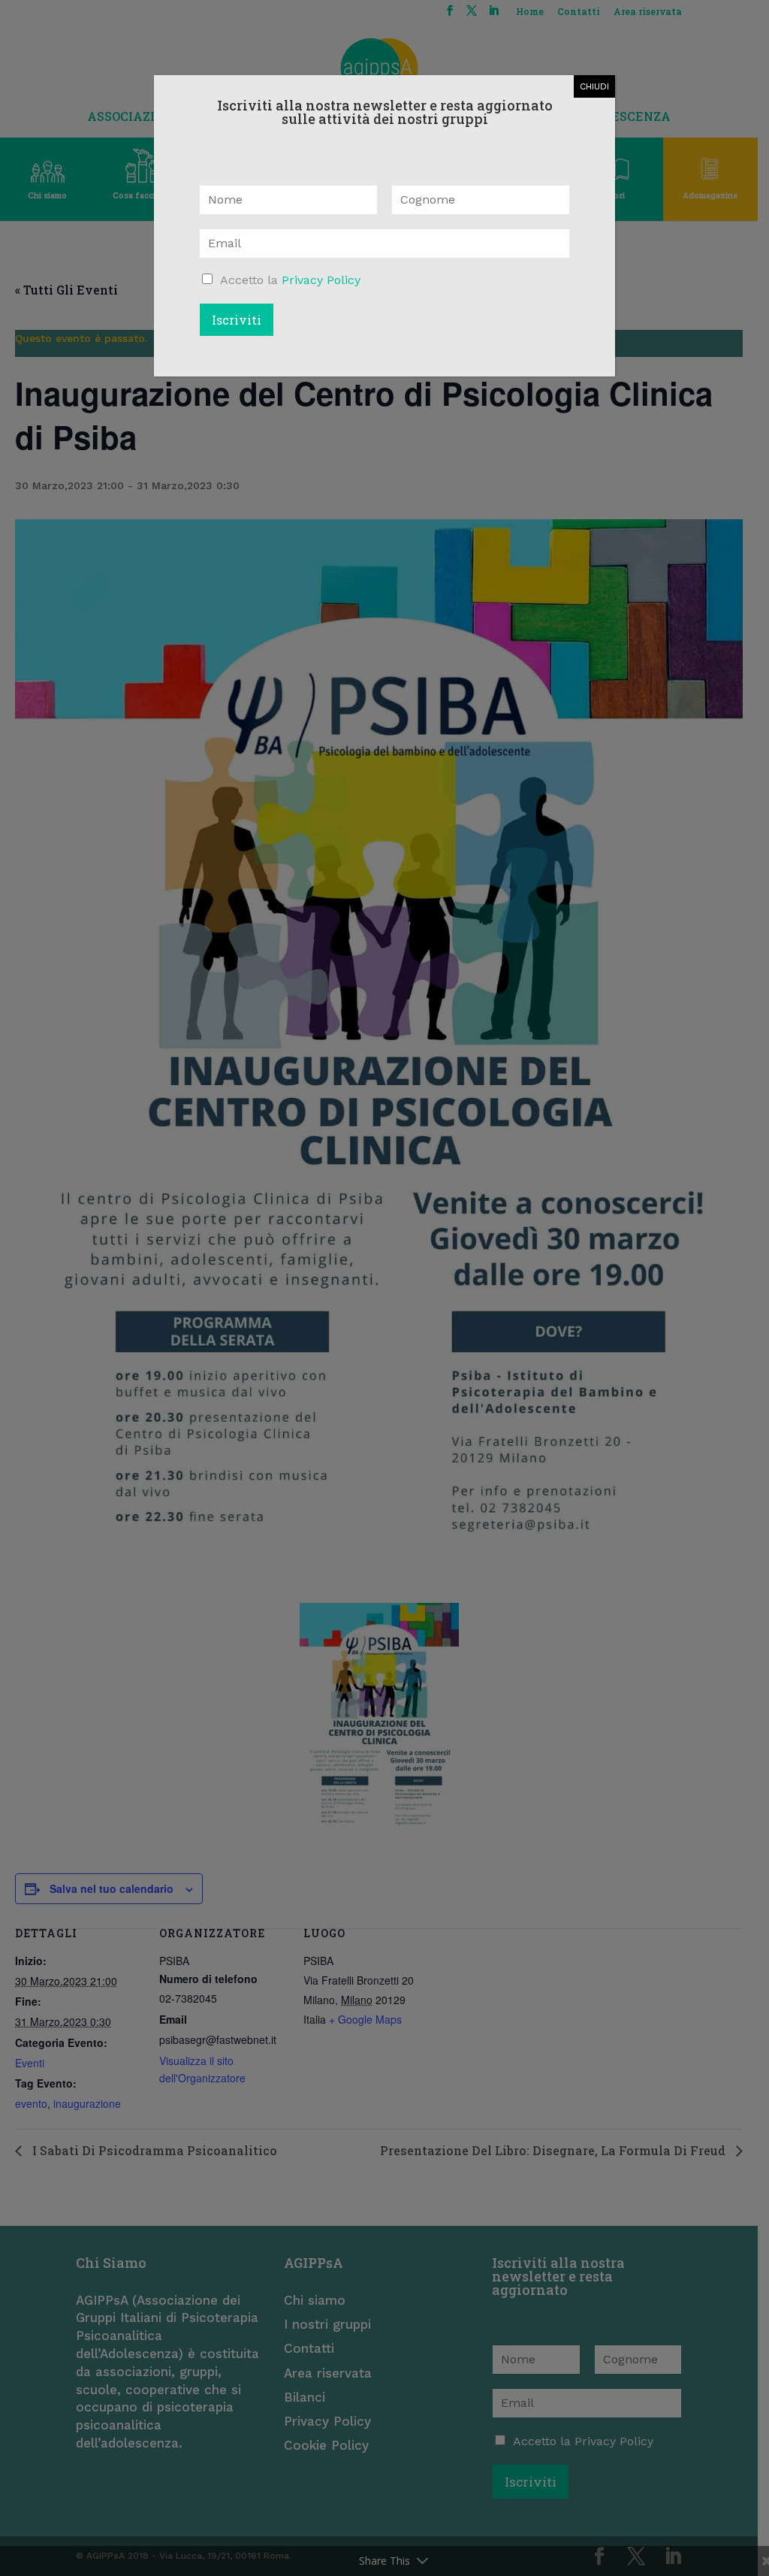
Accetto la (290, 280)
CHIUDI (594, 86)
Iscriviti (237, 320)
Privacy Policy (321, 280)
